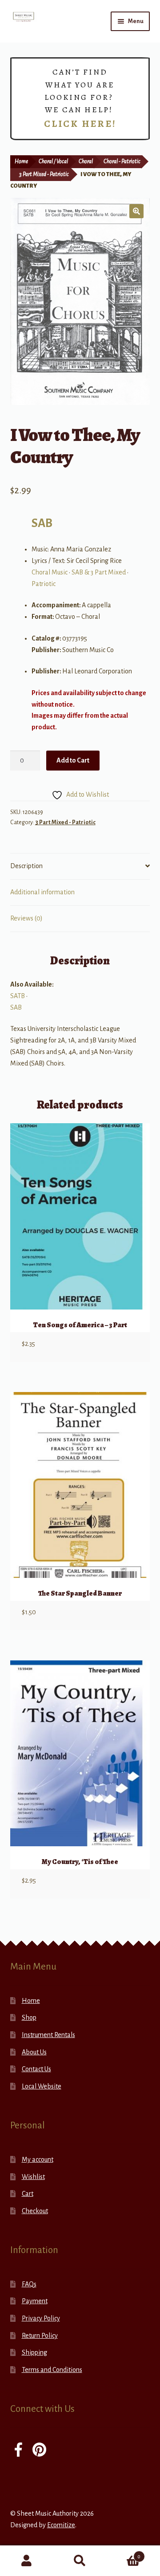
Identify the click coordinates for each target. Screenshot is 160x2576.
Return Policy (40, 2336)
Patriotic (44, 584)
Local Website (42, 2086)
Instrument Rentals (48, 2035)
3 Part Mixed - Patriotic (44, 174)
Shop (29, 2018)
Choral (86, 161)
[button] (136, 211)
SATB (18, 996)
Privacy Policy (41, 2318)
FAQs (29, 2284)
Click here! (80, 124)
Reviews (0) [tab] (26, 918)
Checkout (35, 2211)
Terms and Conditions (52, 2370)
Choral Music (50, 572)
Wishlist (33, 2177)
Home (21, 161)
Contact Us (36, 2069)
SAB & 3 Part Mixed (99, 572)
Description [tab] (26, 866)
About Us (34, 2052)
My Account (27, 2561)
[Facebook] (18, 2451)
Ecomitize (61, 2525)
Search (80, 2561)
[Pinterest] (39, 2451)
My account (38, 2159)
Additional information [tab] (42, 892)
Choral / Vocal (53, 161)
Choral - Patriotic (122, 161)
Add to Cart (73, 760)
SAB (42, 523)
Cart (28, 2194)
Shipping (34, 2352)
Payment (35, 2301)
